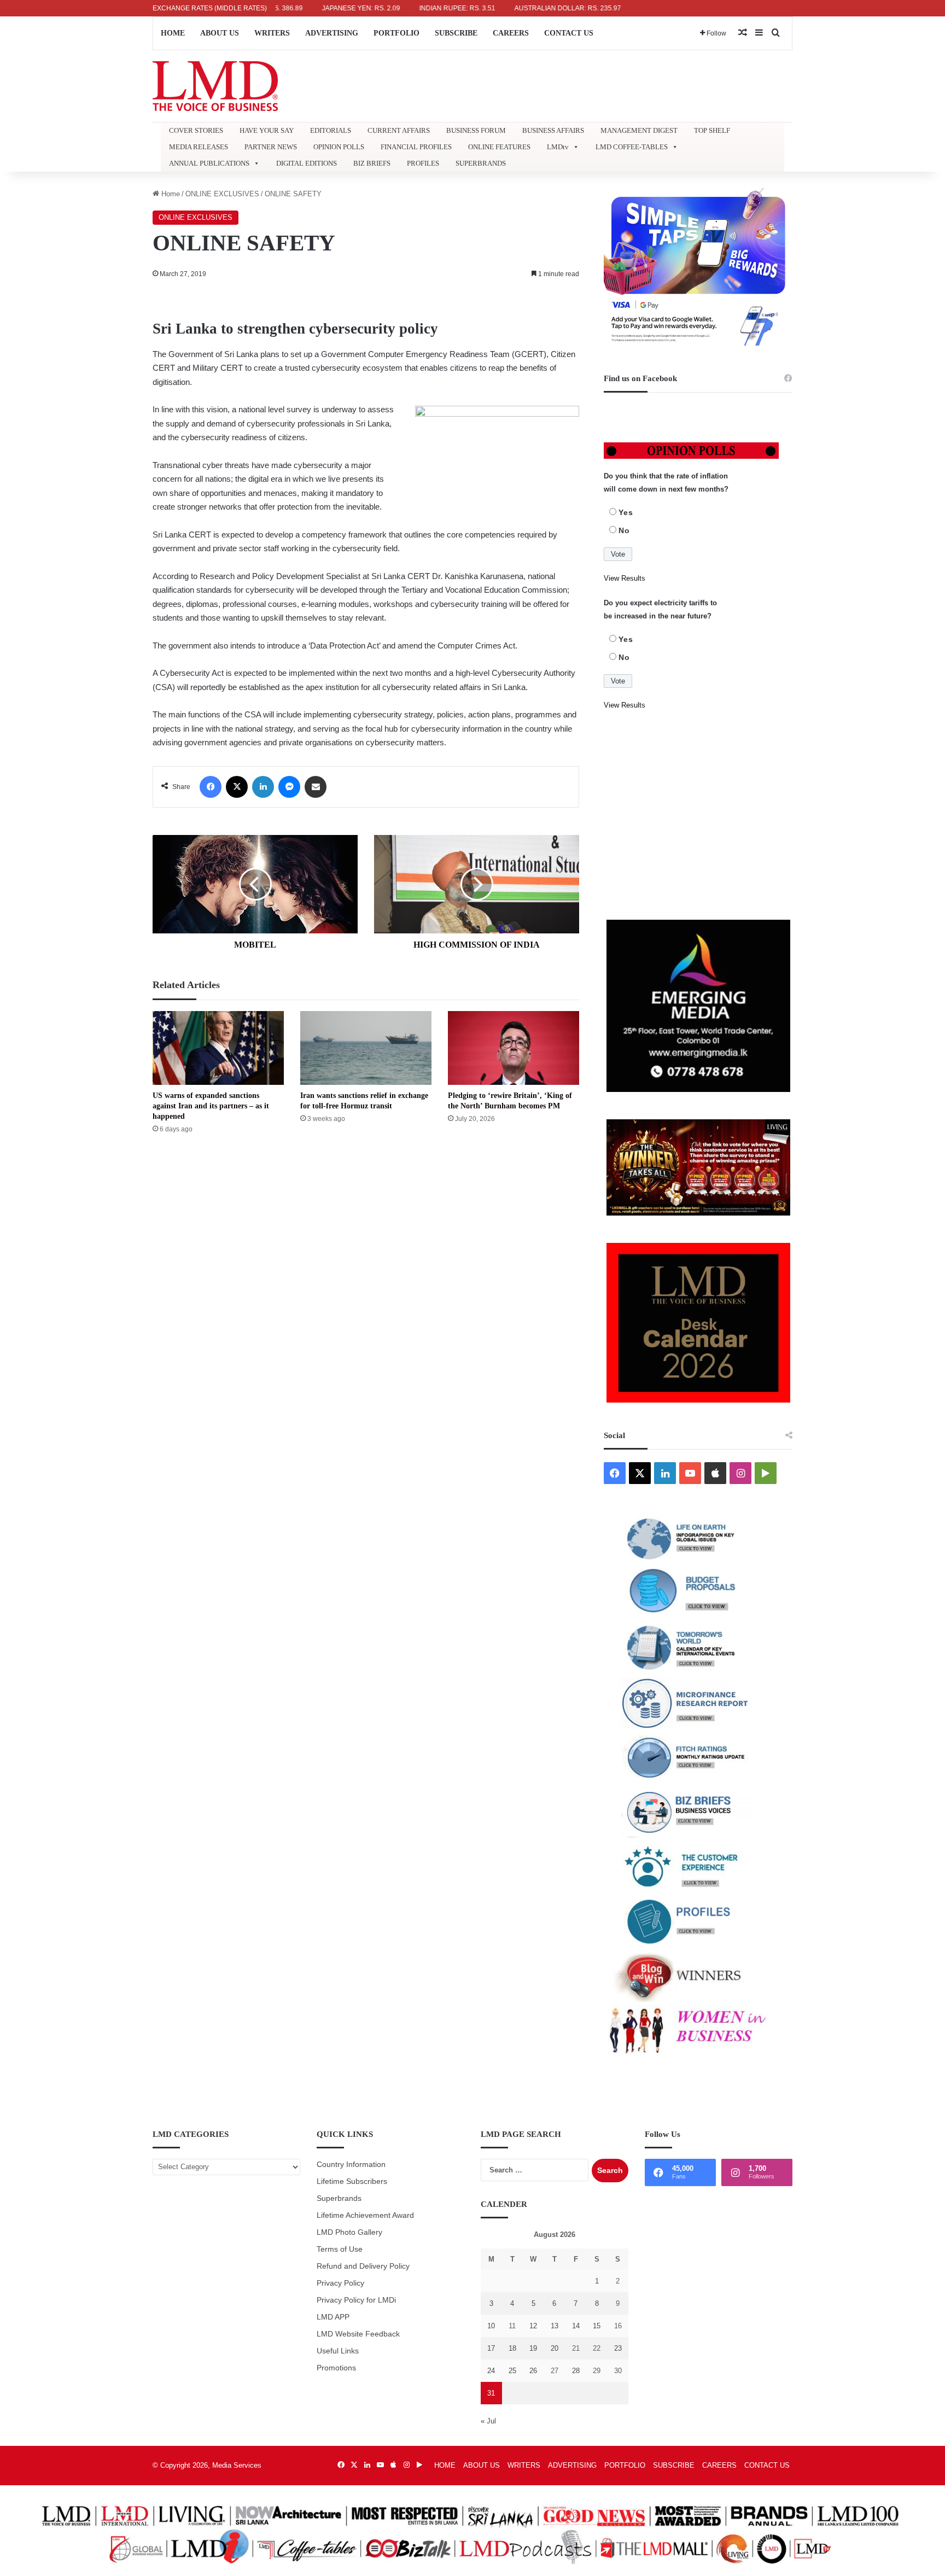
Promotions (336, 2368)
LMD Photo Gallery (349, 2232)
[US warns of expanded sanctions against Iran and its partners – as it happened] (218, 1048)
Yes (626, 512)
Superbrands (339, 2198)
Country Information (351, 2165)
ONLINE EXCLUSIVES (222, 194)
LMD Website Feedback (358, 2334)
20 (555, 2348)
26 (533, 2371)
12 (533, 2326)
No (624, 530)
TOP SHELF (712, 130)
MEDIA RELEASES (199, 147)
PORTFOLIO (396, 33)
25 (512, 2371)
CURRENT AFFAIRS (399, 130)
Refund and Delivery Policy (363, 2266)
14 (576, 2326)
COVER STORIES (196, 130)
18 (512, 2348)
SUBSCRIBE (456, 33)
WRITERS (272, 33)
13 (555, 2326)
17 (491, 2348)
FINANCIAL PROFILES (416, 147)
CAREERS (511, 33)
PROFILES (423, 163)
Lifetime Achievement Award (365, 2215)
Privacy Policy (340, 2283)
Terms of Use (340, 2249)
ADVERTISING (332, 33)
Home (170, 194)
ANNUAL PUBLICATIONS (209, 163)
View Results (625, 578)
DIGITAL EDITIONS (307, 163)
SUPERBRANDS (481, 163)
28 (576, 2371)
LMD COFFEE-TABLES (632, 147)
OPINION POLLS (339, 147)
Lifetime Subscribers (352, 2181)
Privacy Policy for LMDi (356, 2300)
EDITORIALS (331, 130)
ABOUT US (220, 33)
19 (533, 2348)
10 (491, 2326)
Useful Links (338, 2351)
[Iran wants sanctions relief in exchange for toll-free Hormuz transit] (366, 1048)
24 (491, 2371)
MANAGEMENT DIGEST (639, 130)
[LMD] (215, 86)
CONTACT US (569, 33)
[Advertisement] (698, 816)
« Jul (488, 2421)
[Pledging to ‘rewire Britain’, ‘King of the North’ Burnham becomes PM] (514, 1048)
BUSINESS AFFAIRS (553, 130)
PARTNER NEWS (271, 147)
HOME (173, 33)
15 (597, 2326)
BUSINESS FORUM (476, 130)
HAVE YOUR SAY (267, 130)
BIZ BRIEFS (372, 163)
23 (618, 2348)
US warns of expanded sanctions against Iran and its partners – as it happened (211, 1106)
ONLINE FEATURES (499, 147)
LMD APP (333, 2317)
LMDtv (558, 147)
